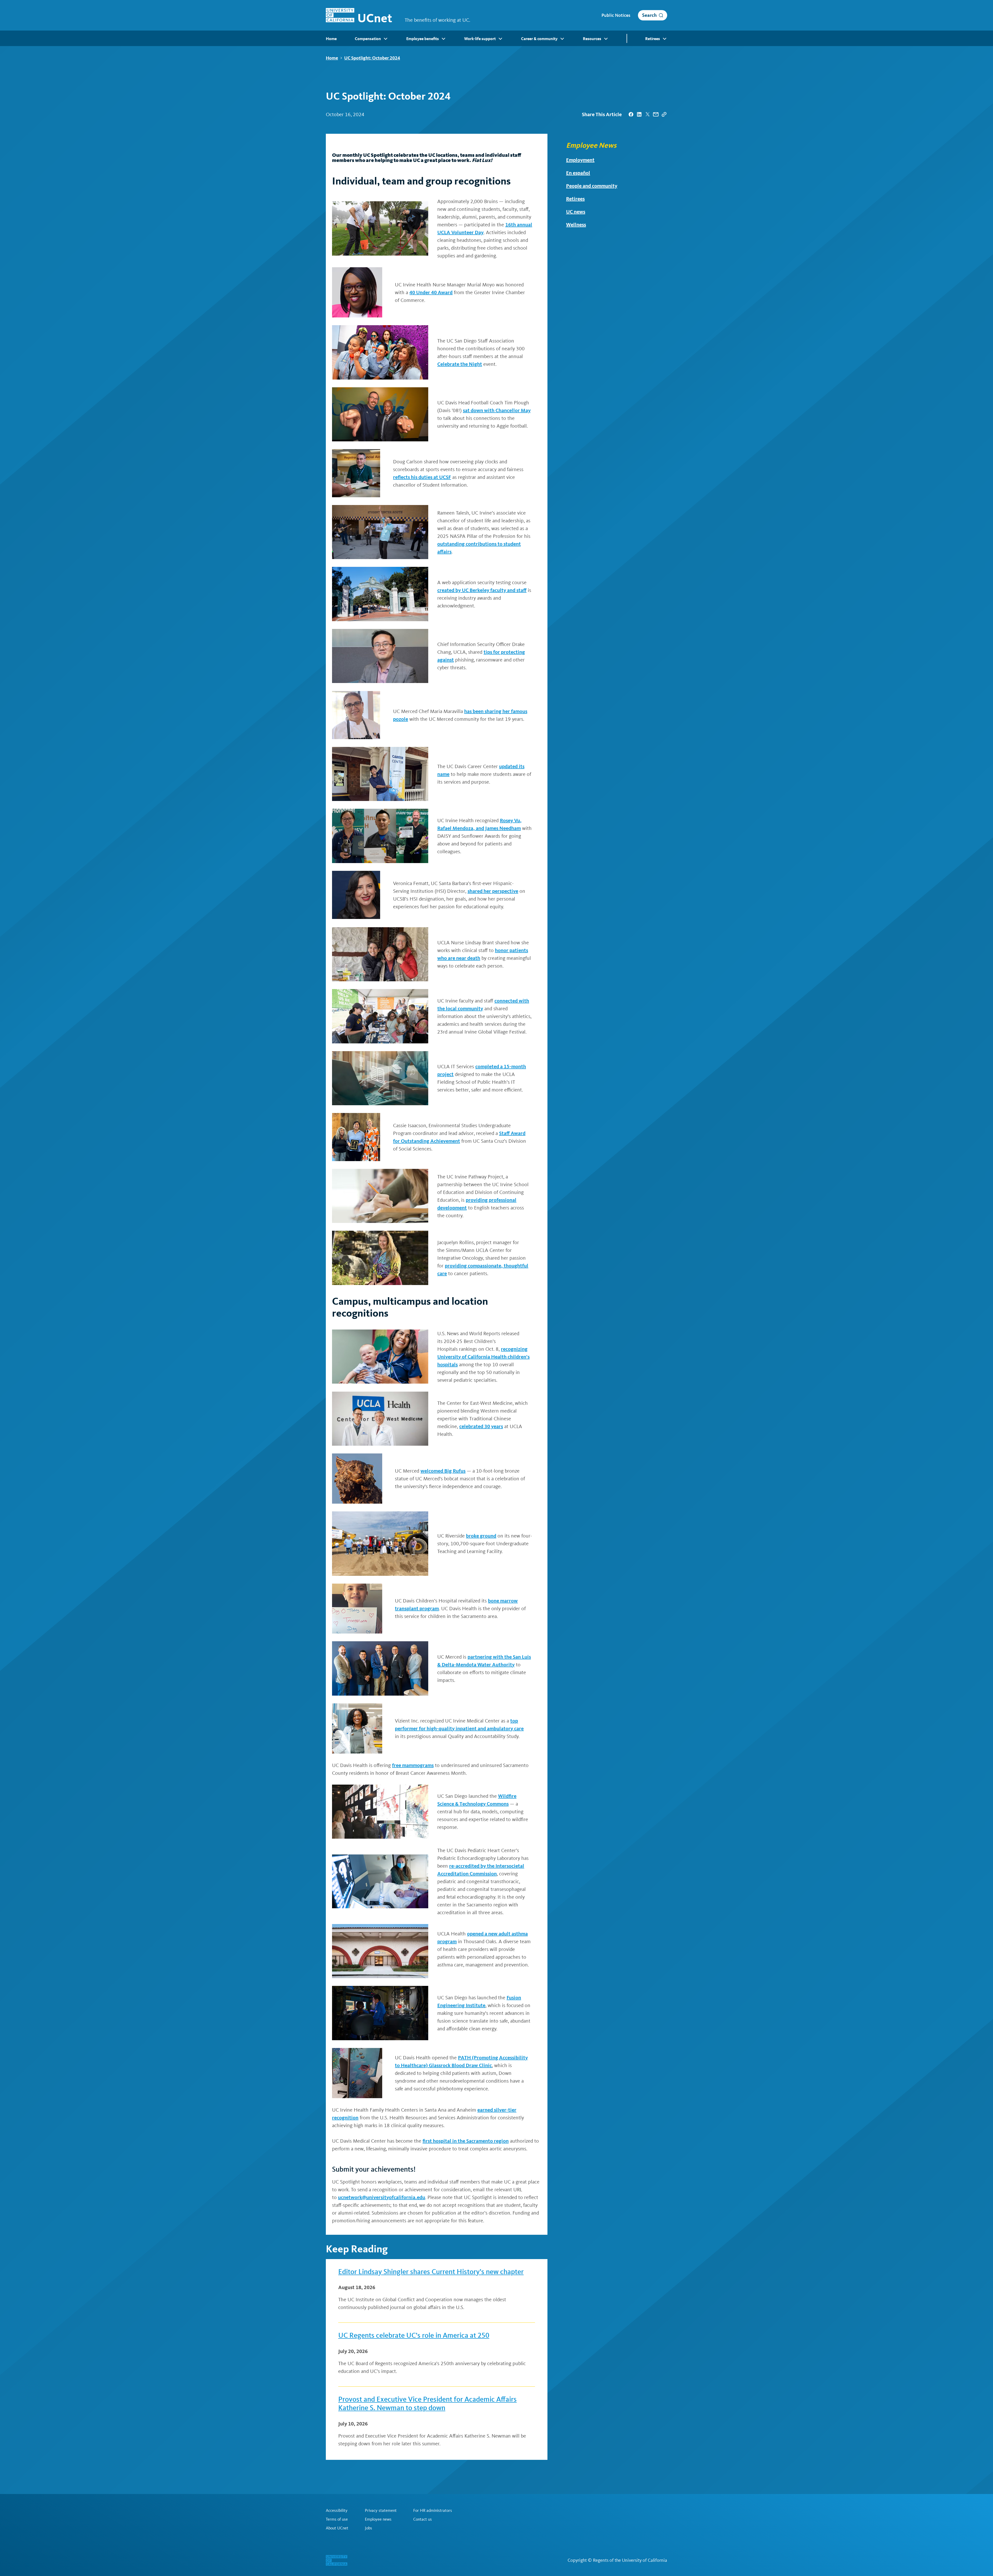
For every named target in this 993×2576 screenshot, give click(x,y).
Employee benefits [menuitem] (423, 39)
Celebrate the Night (460, 364)
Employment (580, 160)
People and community (592, 186)
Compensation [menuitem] (368, 39)
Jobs (368, 2528)
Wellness (576, 225)
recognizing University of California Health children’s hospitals (483, 1357)
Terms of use (337, 2519)
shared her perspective (493, 891)
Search (649, 15)
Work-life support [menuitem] (480, 39)
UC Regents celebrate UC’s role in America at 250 (414, 2335)
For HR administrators (433, 2511)
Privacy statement (381, 2511)
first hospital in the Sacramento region (466, 2141)
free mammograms (413, 1765)
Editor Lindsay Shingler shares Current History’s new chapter (431, 2272)
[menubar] (496, 38)
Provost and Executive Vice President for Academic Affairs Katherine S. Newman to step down (427, 2404)
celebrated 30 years (481, 1426)
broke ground (481, 1536)
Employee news (378, 2519)
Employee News (591, 145)
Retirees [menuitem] (653, 39)
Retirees (575, 199)
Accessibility (337, 2511)
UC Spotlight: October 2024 (372, 58)
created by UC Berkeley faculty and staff (482, 590)
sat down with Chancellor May (497, 410)
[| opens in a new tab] (631, 114)
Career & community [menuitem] (539, 39)
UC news (576, 212)
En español (578, 173)
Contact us (423, 2519)
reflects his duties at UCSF (422, 477)
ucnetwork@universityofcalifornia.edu (382, 2197)
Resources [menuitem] (592, 39)
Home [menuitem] (331, 39)
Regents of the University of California (630, 2560)
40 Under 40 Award (431, 292)
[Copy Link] (664, 114)
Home (332, 58)
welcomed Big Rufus (443, 1471)
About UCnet (337, 2528)
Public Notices (616, 15)
